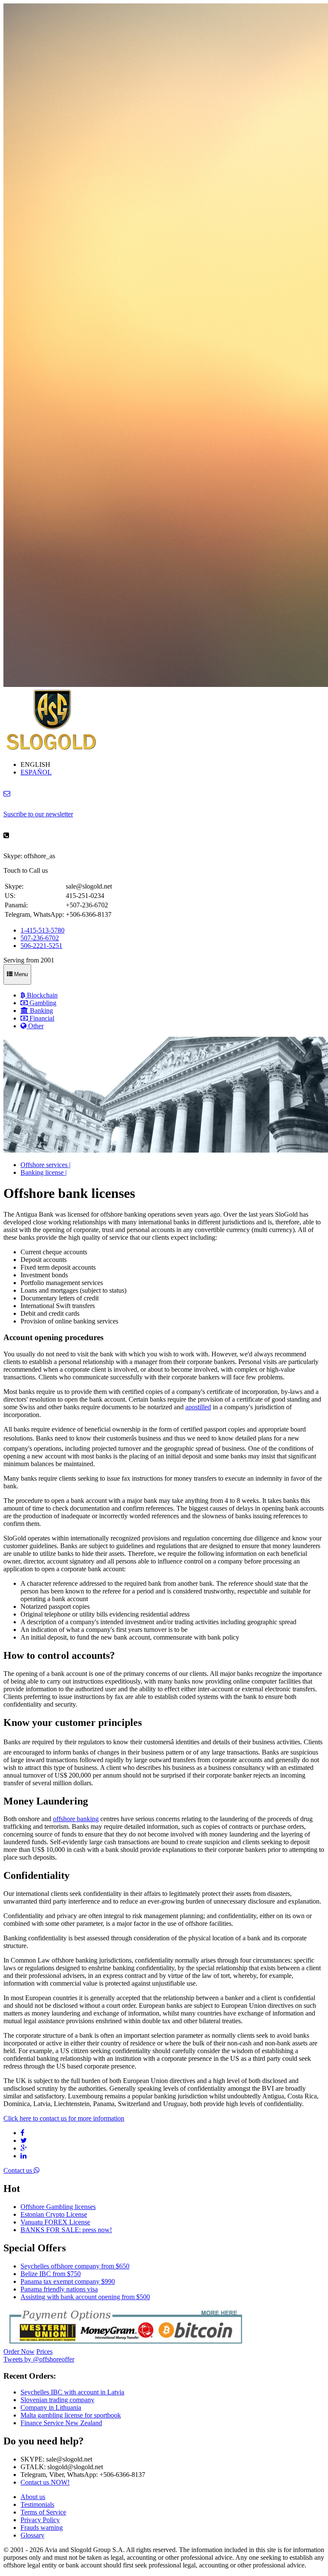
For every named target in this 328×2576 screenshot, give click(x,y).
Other (35, 1026)
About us (33, 2497)
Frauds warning (42, 2528)
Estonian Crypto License (54, 2214)
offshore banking (76, 1819)
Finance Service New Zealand (61, 2423)
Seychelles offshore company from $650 (75, 2266)
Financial (41, 1018)
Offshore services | (45, 1165)
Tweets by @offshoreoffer (39, 2359)
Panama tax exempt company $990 (68, 2281)
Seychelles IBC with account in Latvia (72, 2392)
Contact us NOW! (45, 2482)
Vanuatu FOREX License (55, 2222)
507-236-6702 (40, 938)
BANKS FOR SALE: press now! (66, 2230)
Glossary (32, 2535)
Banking (41, 1011)
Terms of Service (43, 2512)
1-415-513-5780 (42, 930)
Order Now (19, 2352)
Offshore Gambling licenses (58, 2207)
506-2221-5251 (41, 946)
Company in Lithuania (51, 2407)
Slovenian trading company (57, 2400)
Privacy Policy (40, 2520)
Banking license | (44, 1172)
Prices (44, 2352)
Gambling (42, 1003)
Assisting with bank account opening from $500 (85, 2297)
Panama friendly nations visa (59, 2289)
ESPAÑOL (36, 772)
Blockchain (41, 995)
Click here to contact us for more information (64, 2118)
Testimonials (37, 2504)
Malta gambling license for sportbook (71, 2415)
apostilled (198, 1407)
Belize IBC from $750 (51, 2274)
